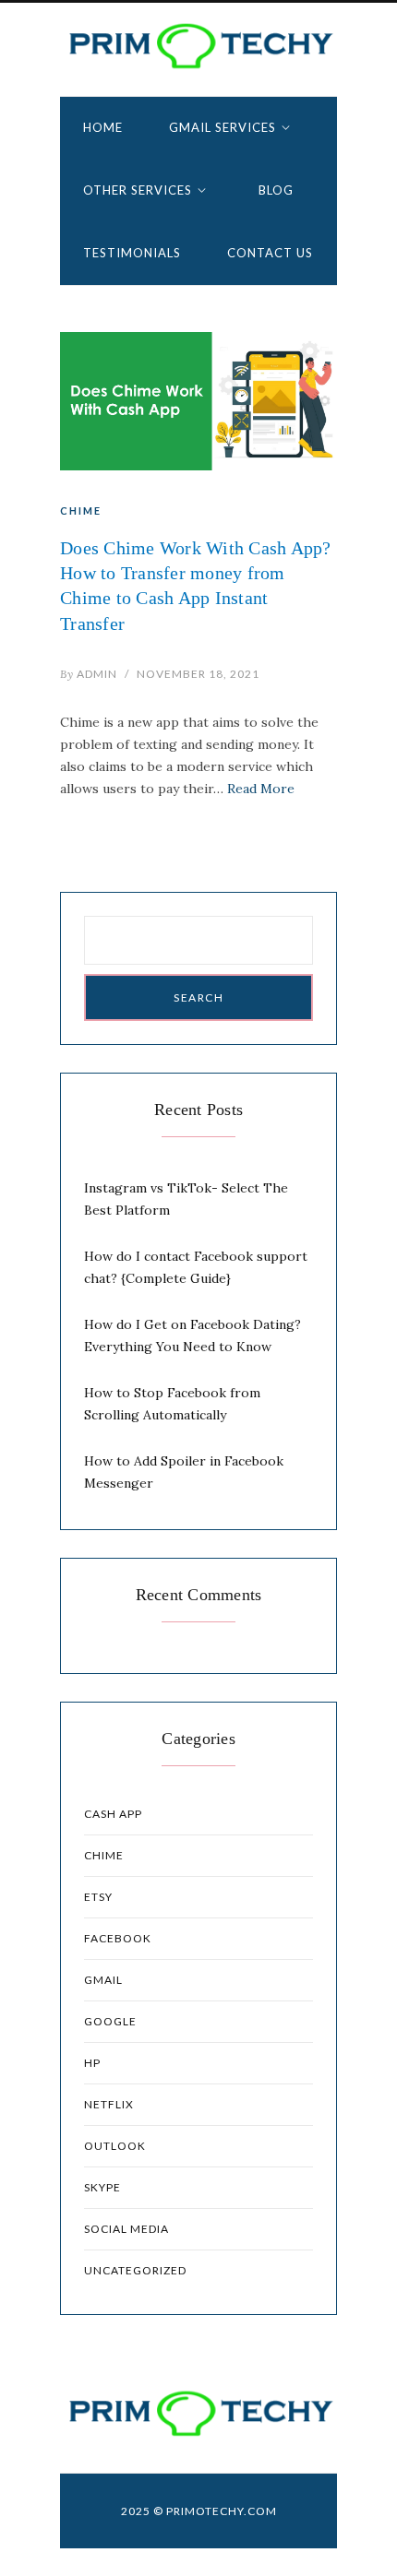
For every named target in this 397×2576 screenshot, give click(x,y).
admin (89, 674)
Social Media (126, 2229)
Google (110, 2021)
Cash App (113, 1814)
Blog (276, 190)
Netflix (109, 2104)
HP (92, 2063)
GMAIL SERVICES (223, 127)
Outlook (115, 2146)
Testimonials (132, 253)
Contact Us (270, 253)
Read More (261, 789)
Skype (102, 2187)
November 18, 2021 (198, 674)
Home (103, 127)
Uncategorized (135, 2270)
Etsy (98, 1897)
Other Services (138, 190)
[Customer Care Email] (198, 46)
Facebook (118, 1938)
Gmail (103, 1980)
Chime (81, 510)
